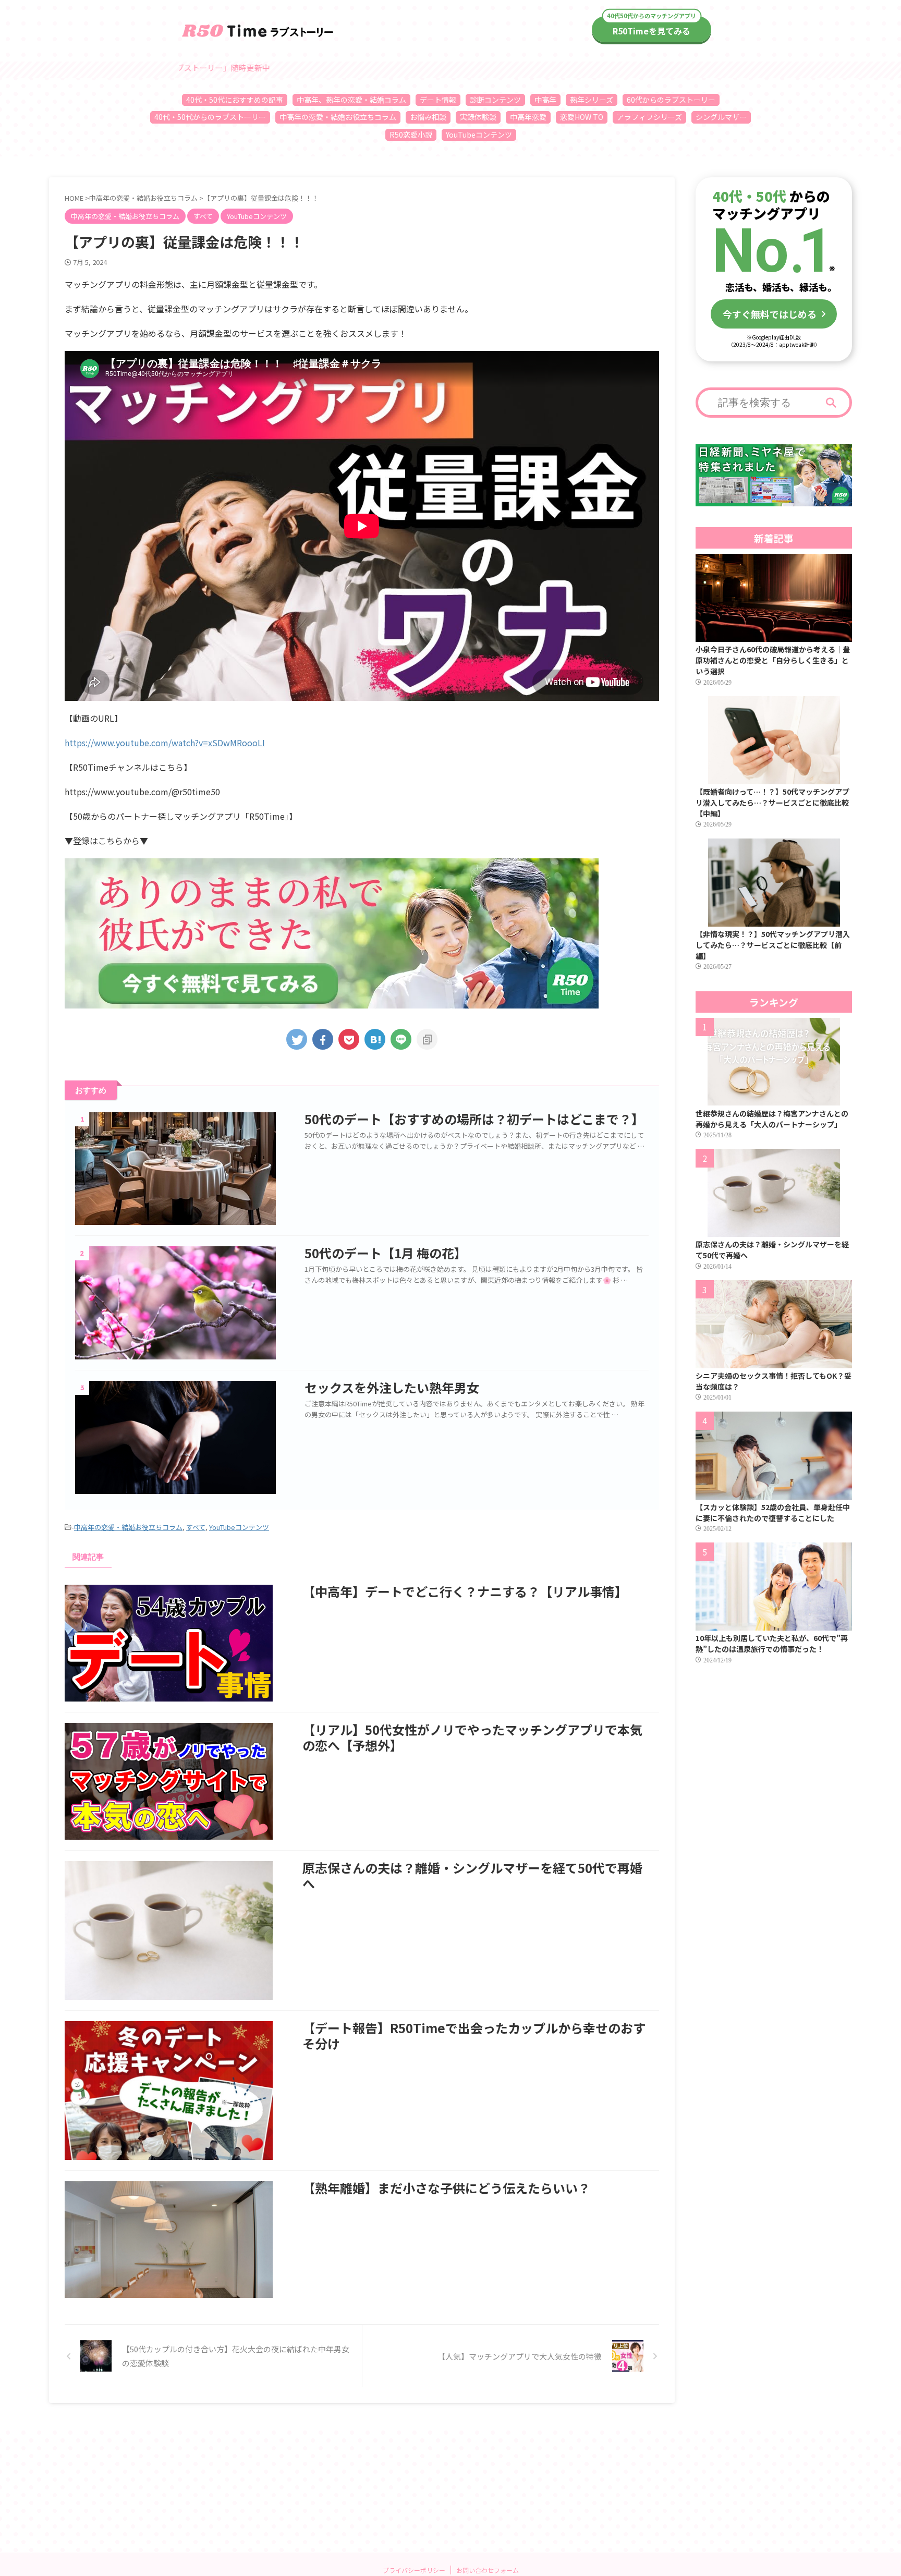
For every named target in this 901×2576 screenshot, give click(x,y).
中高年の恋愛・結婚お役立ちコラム (338, 117)
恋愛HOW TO (582, 117)
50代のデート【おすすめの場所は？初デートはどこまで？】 (474, 1119)
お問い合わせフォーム (488, 2570)
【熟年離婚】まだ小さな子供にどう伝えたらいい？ (446, 2188)
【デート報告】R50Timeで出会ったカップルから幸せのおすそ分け (474, 2036)
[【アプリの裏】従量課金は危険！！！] (375, 1039)
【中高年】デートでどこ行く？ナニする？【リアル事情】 (465, 1591)
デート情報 (438, 100)
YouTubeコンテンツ (479, 135)
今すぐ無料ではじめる (770, 314)
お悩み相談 (428, 117)
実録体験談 (478, 117)
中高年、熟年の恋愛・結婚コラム (351, 100)
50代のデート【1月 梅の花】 (386, 1253)
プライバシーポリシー (414, 2570)
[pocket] (349, 1039)
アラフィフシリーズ (649, 117)
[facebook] (323, 1039)
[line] (401, 1039)
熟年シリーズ (592, 100)
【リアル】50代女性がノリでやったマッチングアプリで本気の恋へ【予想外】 (472, 1737)
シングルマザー (721, 117)
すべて (196, 1527)
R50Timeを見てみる (652, 31)
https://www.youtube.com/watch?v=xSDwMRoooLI (165, 743)
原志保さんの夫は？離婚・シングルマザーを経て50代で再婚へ (472, 1875)
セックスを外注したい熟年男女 (392, 1387)
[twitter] (297, 1039)
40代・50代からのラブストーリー (210, 117)
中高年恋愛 (528, 117)
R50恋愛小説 (411, 135)
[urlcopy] (427, 1039)
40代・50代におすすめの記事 (235, 100)
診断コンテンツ (495, 100)
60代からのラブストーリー (671, 100)
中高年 (545, 100)
